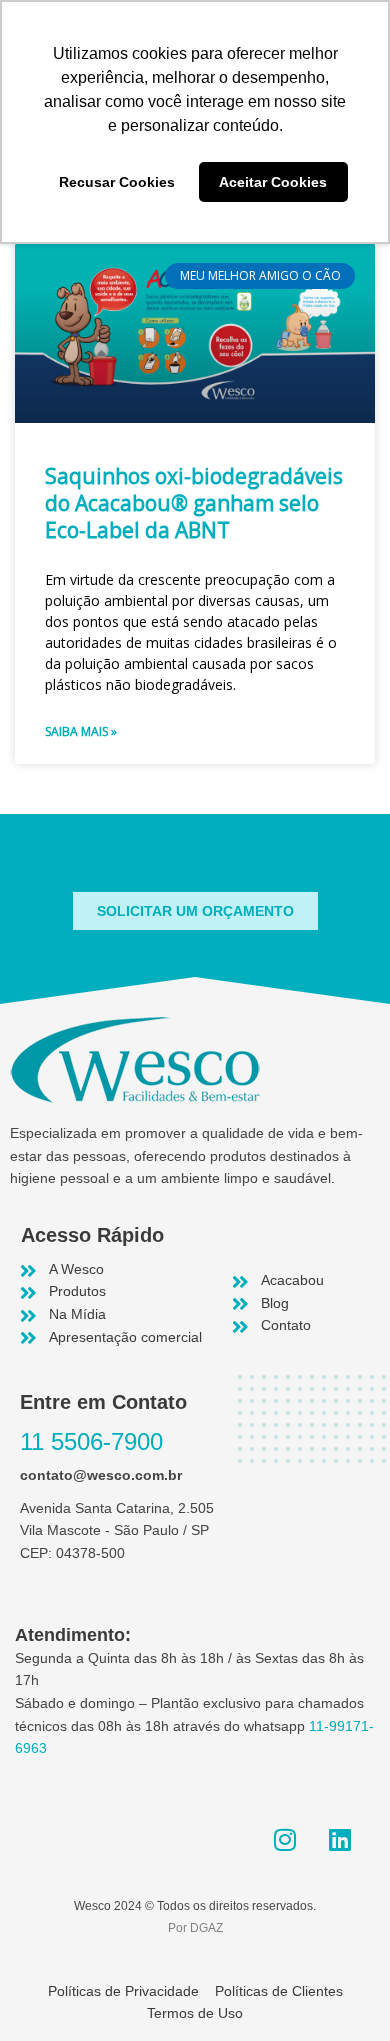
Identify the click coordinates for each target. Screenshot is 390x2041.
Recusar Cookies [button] (117, 182)
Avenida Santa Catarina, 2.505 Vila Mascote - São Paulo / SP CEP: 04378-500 (117, 1531)
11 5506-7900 (91, 1441)
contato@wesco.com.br (101, 1475)
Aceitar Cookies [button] (273, 182)
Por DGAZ (195, 1928)
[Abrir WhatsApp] (340, 1990)
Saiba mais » (81, 731)
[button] (195, 911)
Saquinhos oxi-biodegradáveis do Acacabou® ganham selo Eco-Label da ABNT (194, 503)
